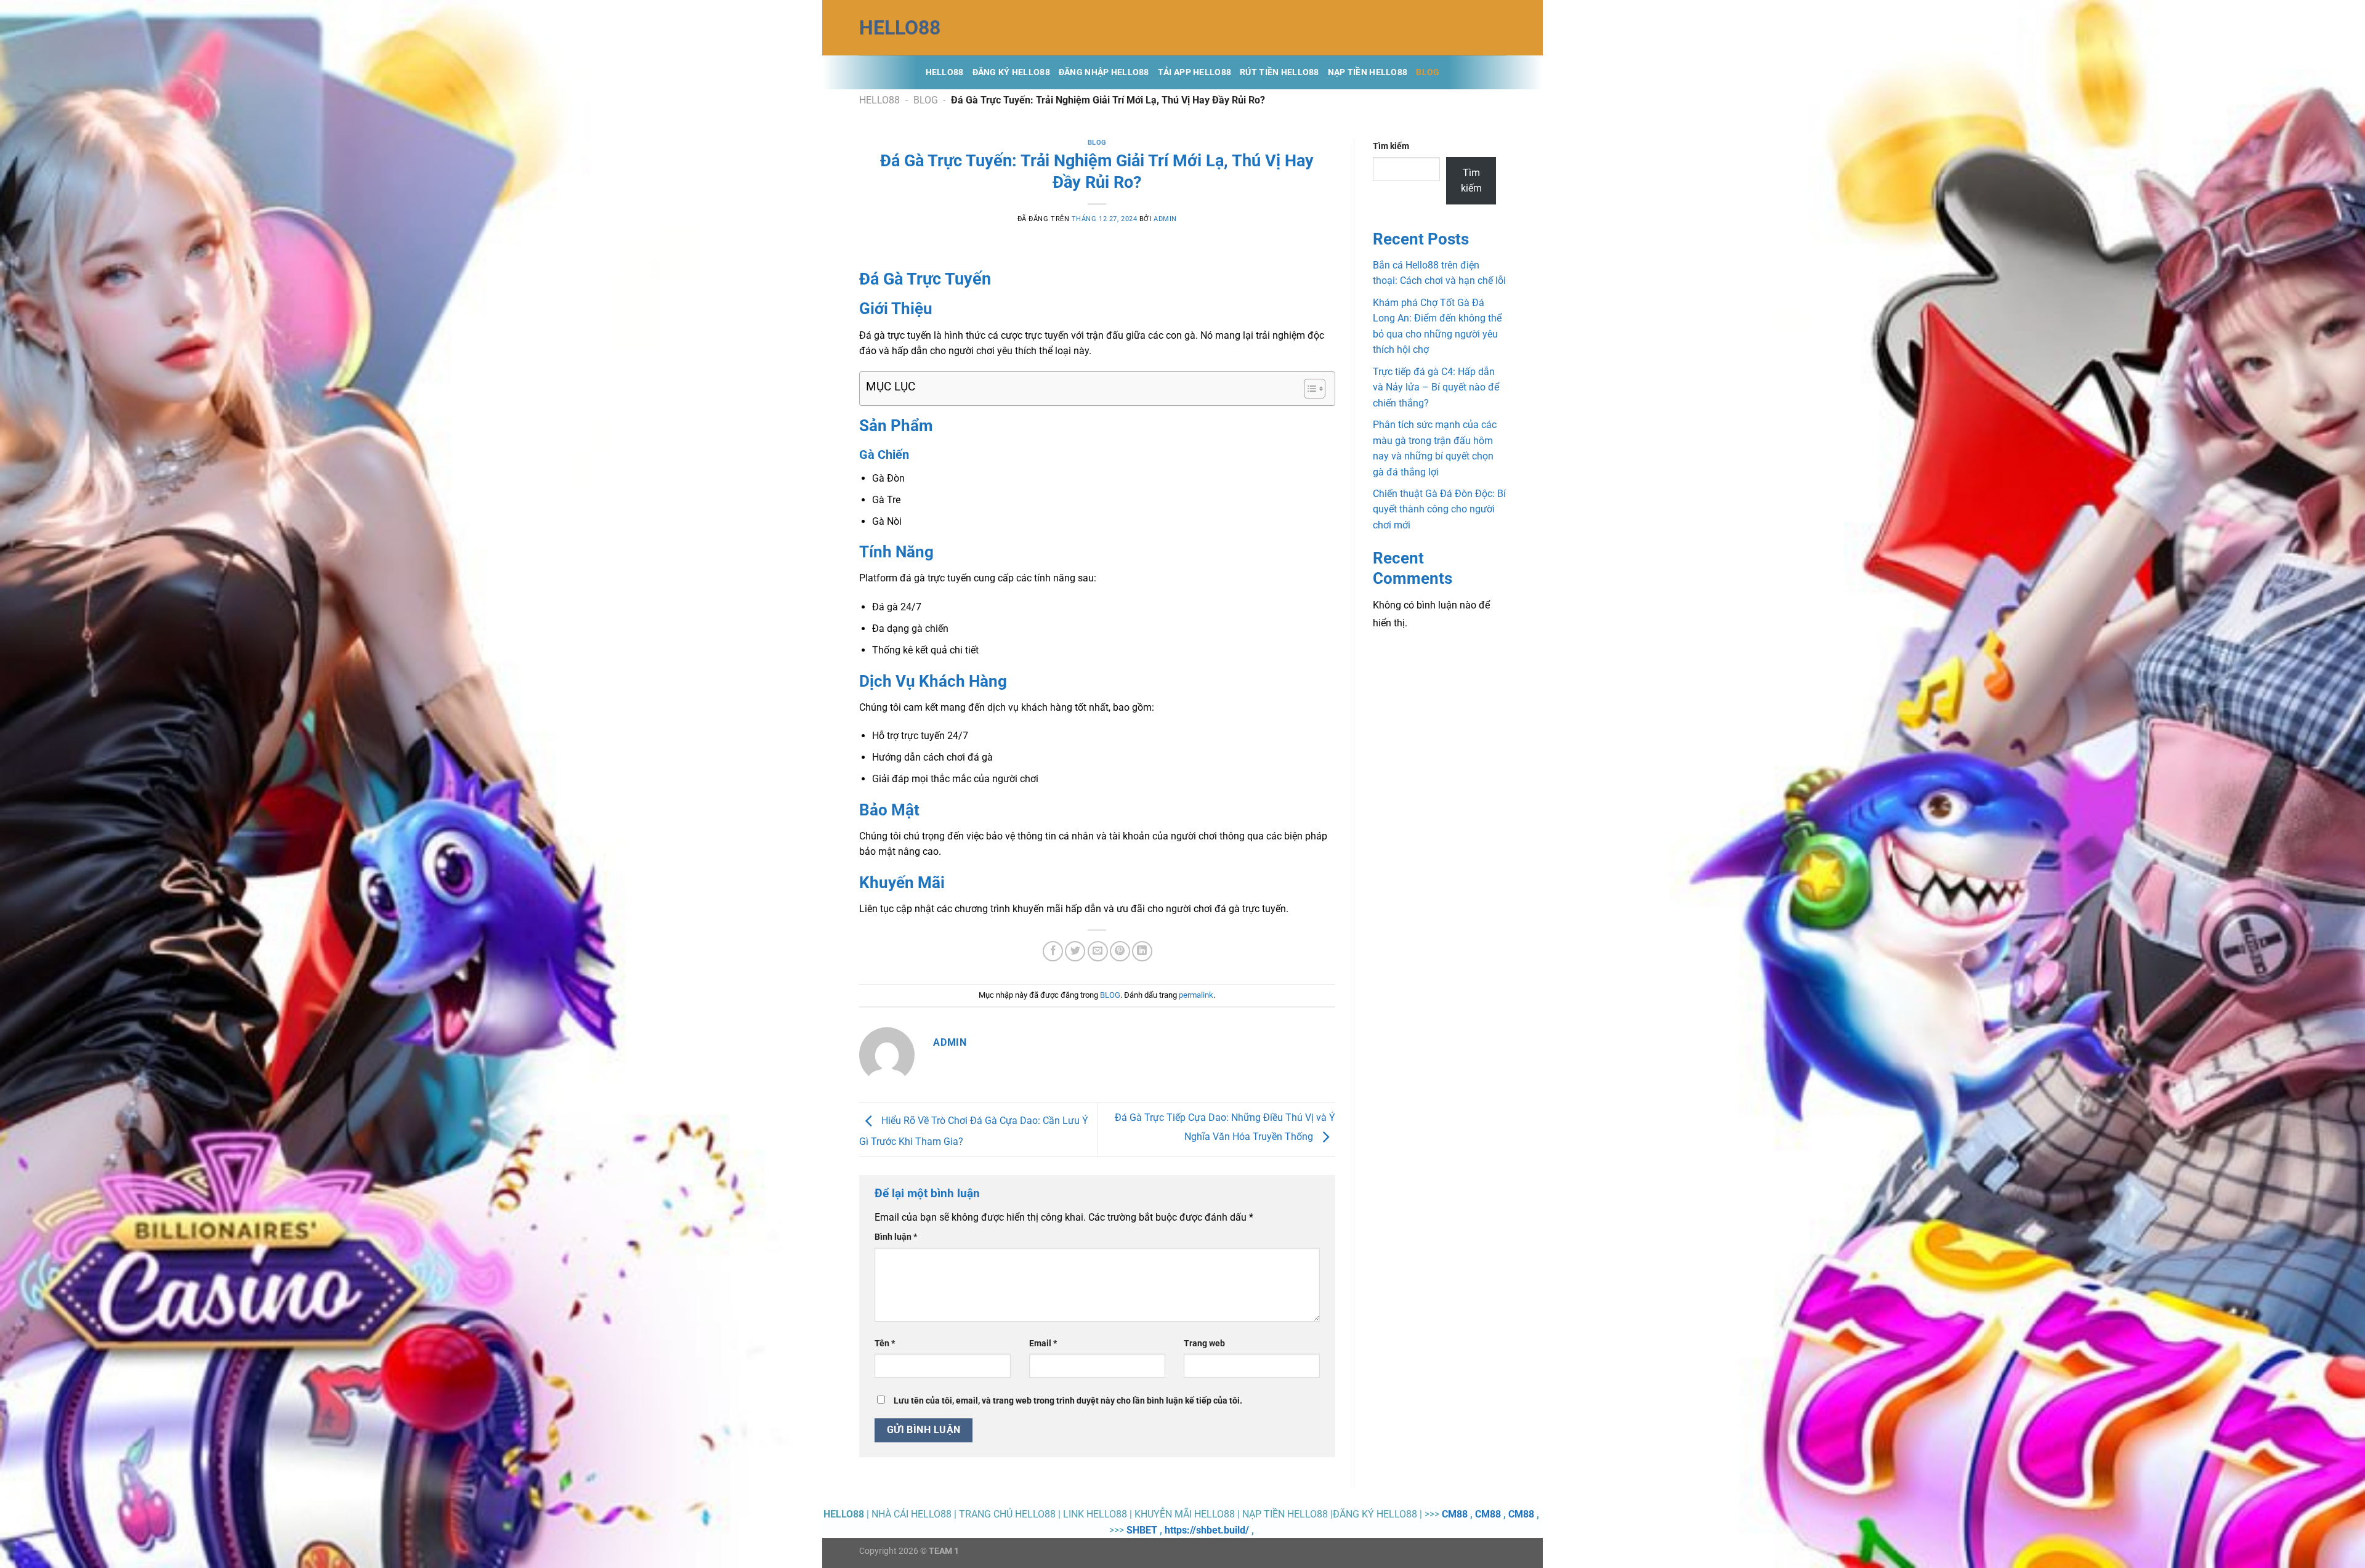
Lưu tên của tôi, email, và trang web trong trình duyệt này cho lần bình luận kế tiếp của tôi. (1068, 1401)
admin (1165, 219)
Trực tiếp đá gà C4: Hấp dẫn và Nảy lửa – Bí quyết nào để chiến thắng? (1436, 387)
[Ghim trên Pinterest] (1120, 951)
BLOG (1428, 72)
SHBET (1142, 1530)
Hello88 (945, 72)
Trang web (1204, 1344)
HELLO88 (900, 28)
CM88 (1455, 1514)
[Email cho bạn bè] (1098, 951)
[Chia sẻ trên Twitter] (1075, 951)
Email (1043, 1344)
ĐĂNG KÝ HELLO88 (1011, 72)
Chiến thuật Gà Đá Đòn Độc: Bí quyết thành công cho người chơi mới (1439, 509)
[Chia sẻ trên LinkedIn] (1142, 951)
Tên (885, 1344)
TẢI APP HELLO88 (1195, 72)
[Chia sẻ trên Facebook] (1053, 951)
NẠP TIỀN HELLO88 (1368, 72)
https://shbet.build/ (1207, 1530)
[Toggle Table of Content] (1308, 389)
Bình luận (896, 1237)
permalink (1196, 995)
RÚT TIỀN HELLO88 (1280, 72)
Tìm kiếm (1391, 146)
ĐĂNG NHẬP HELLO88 (1104, 72)
